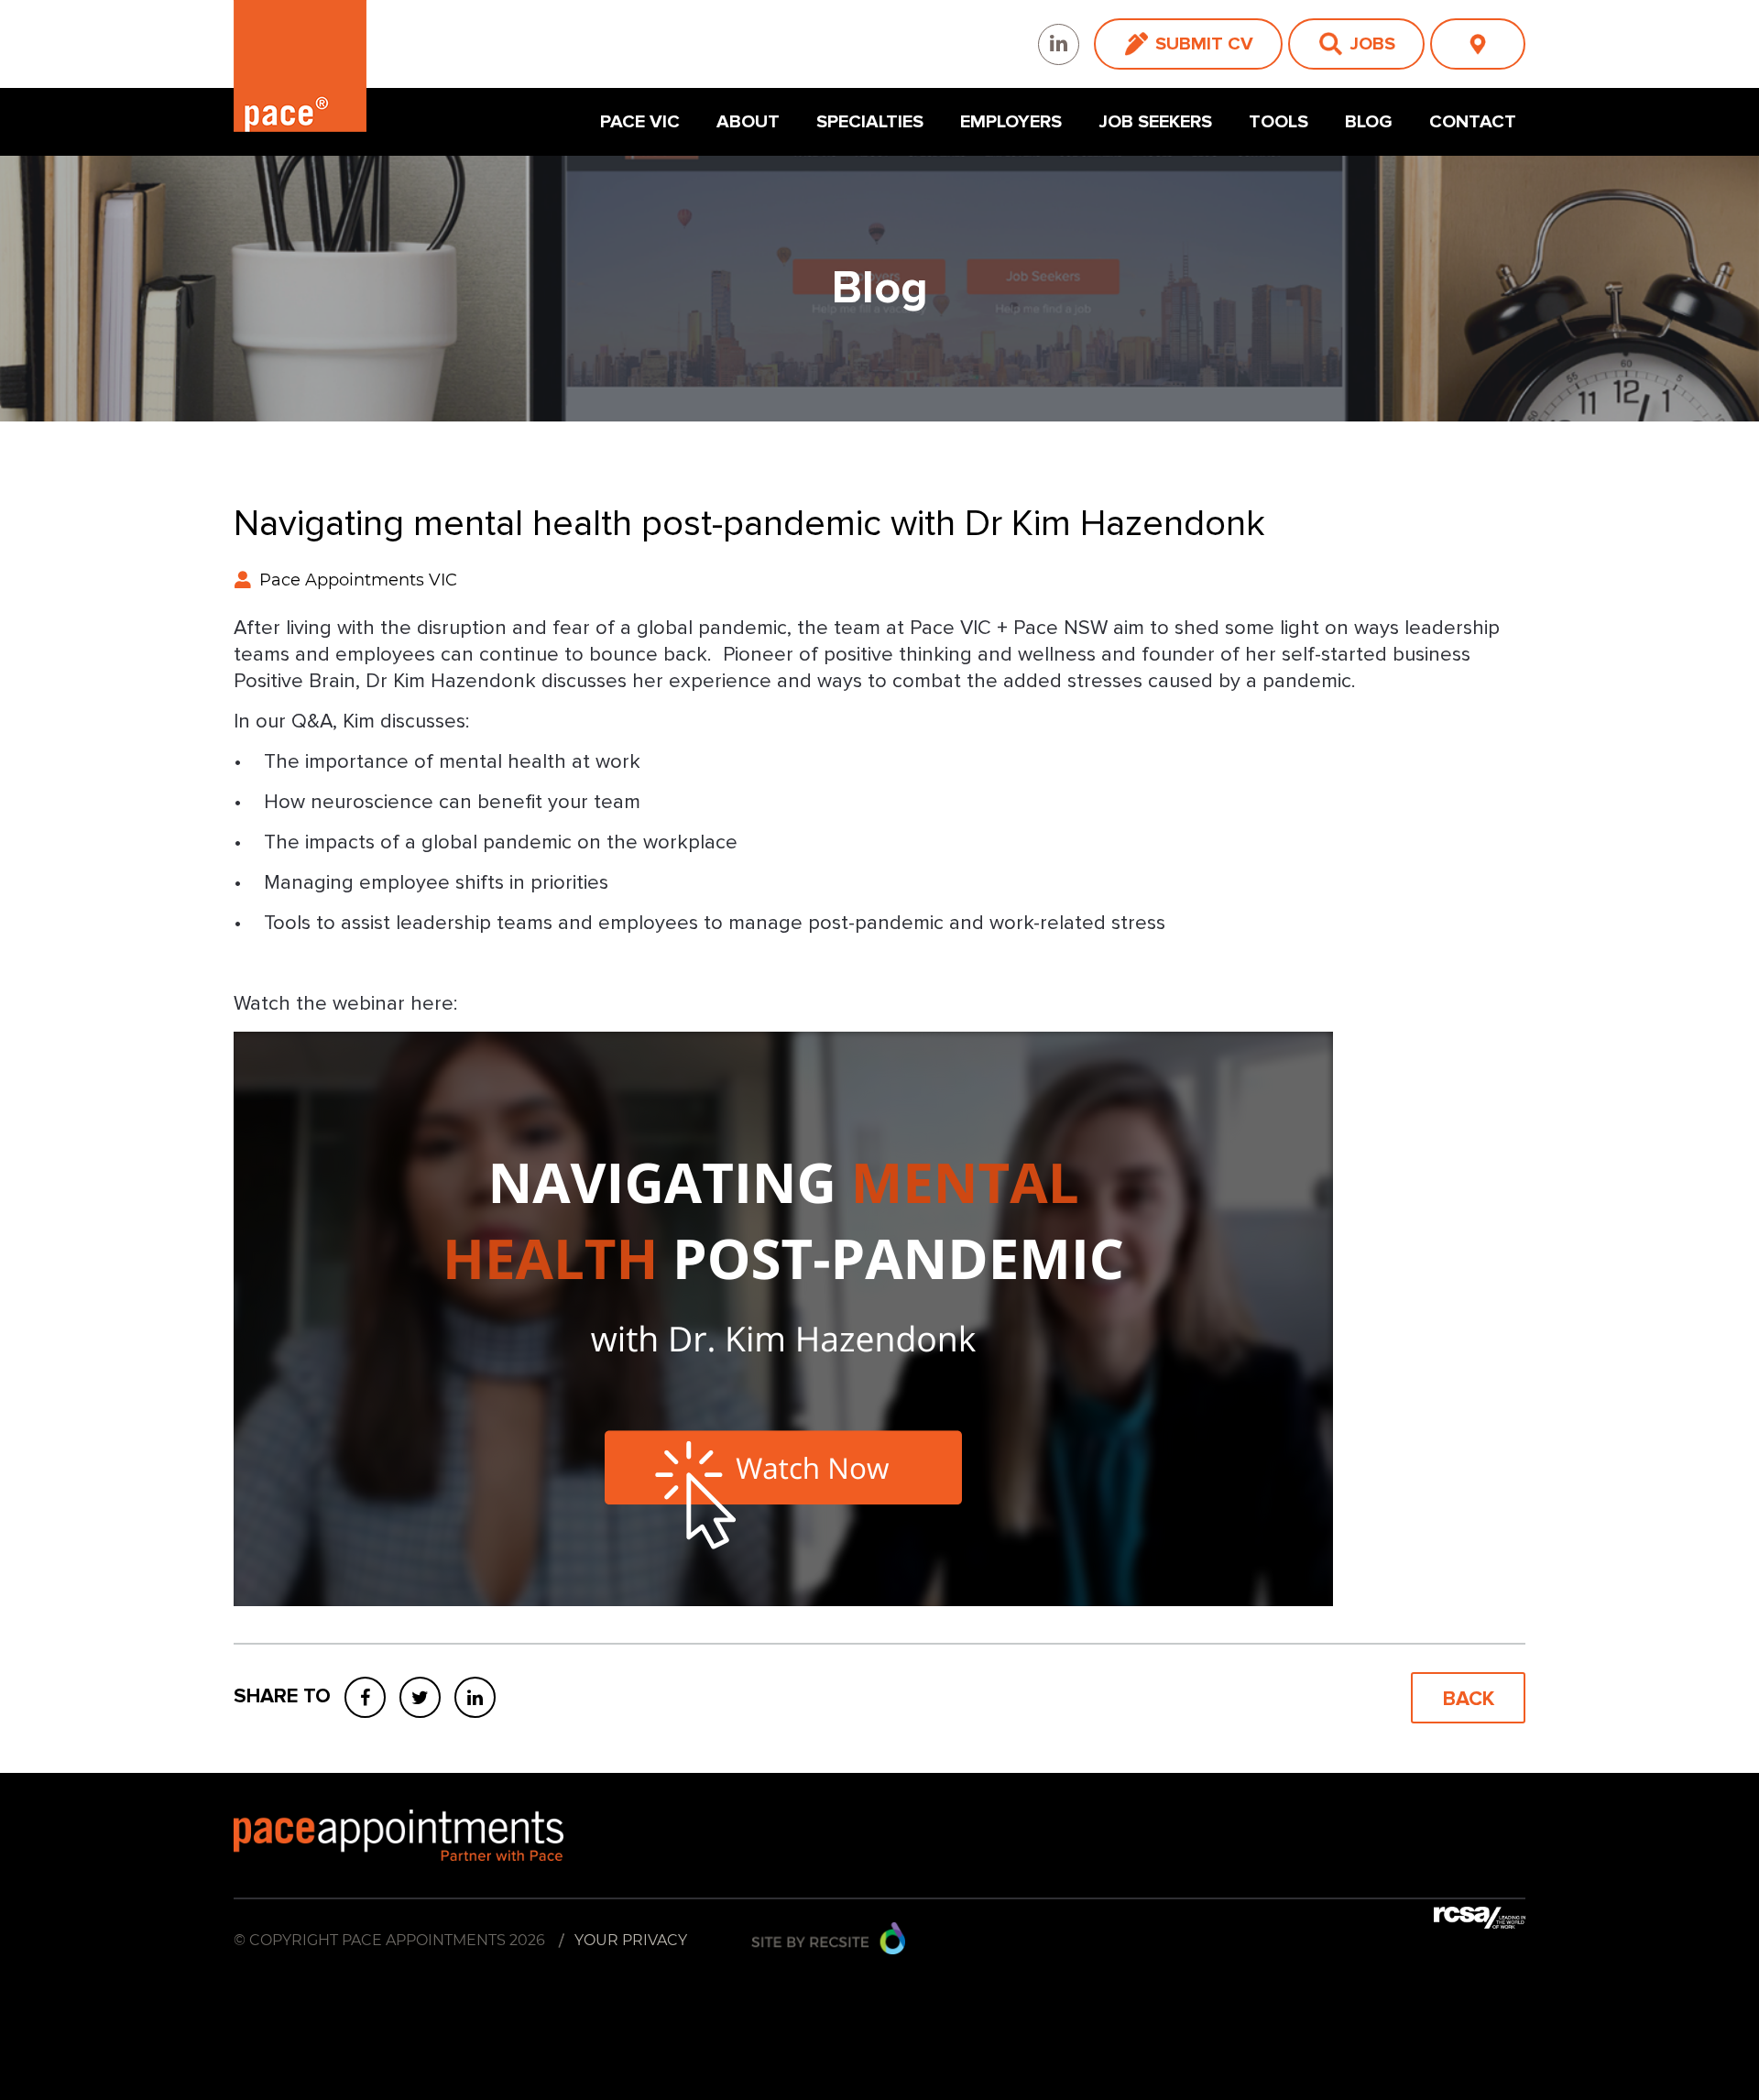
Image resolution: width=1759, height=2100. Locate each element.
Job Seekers (1155, 122)
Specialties (870, 122)
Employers (1011, 122)
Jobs (1372, 44)
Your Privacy (631, 1940)
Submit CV (1204, 44)
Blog (1369, 122)
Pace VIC (640, 122)
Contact (1473, 122)
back (1469, 1699)
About (748, 122)
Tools (1278, 122)
